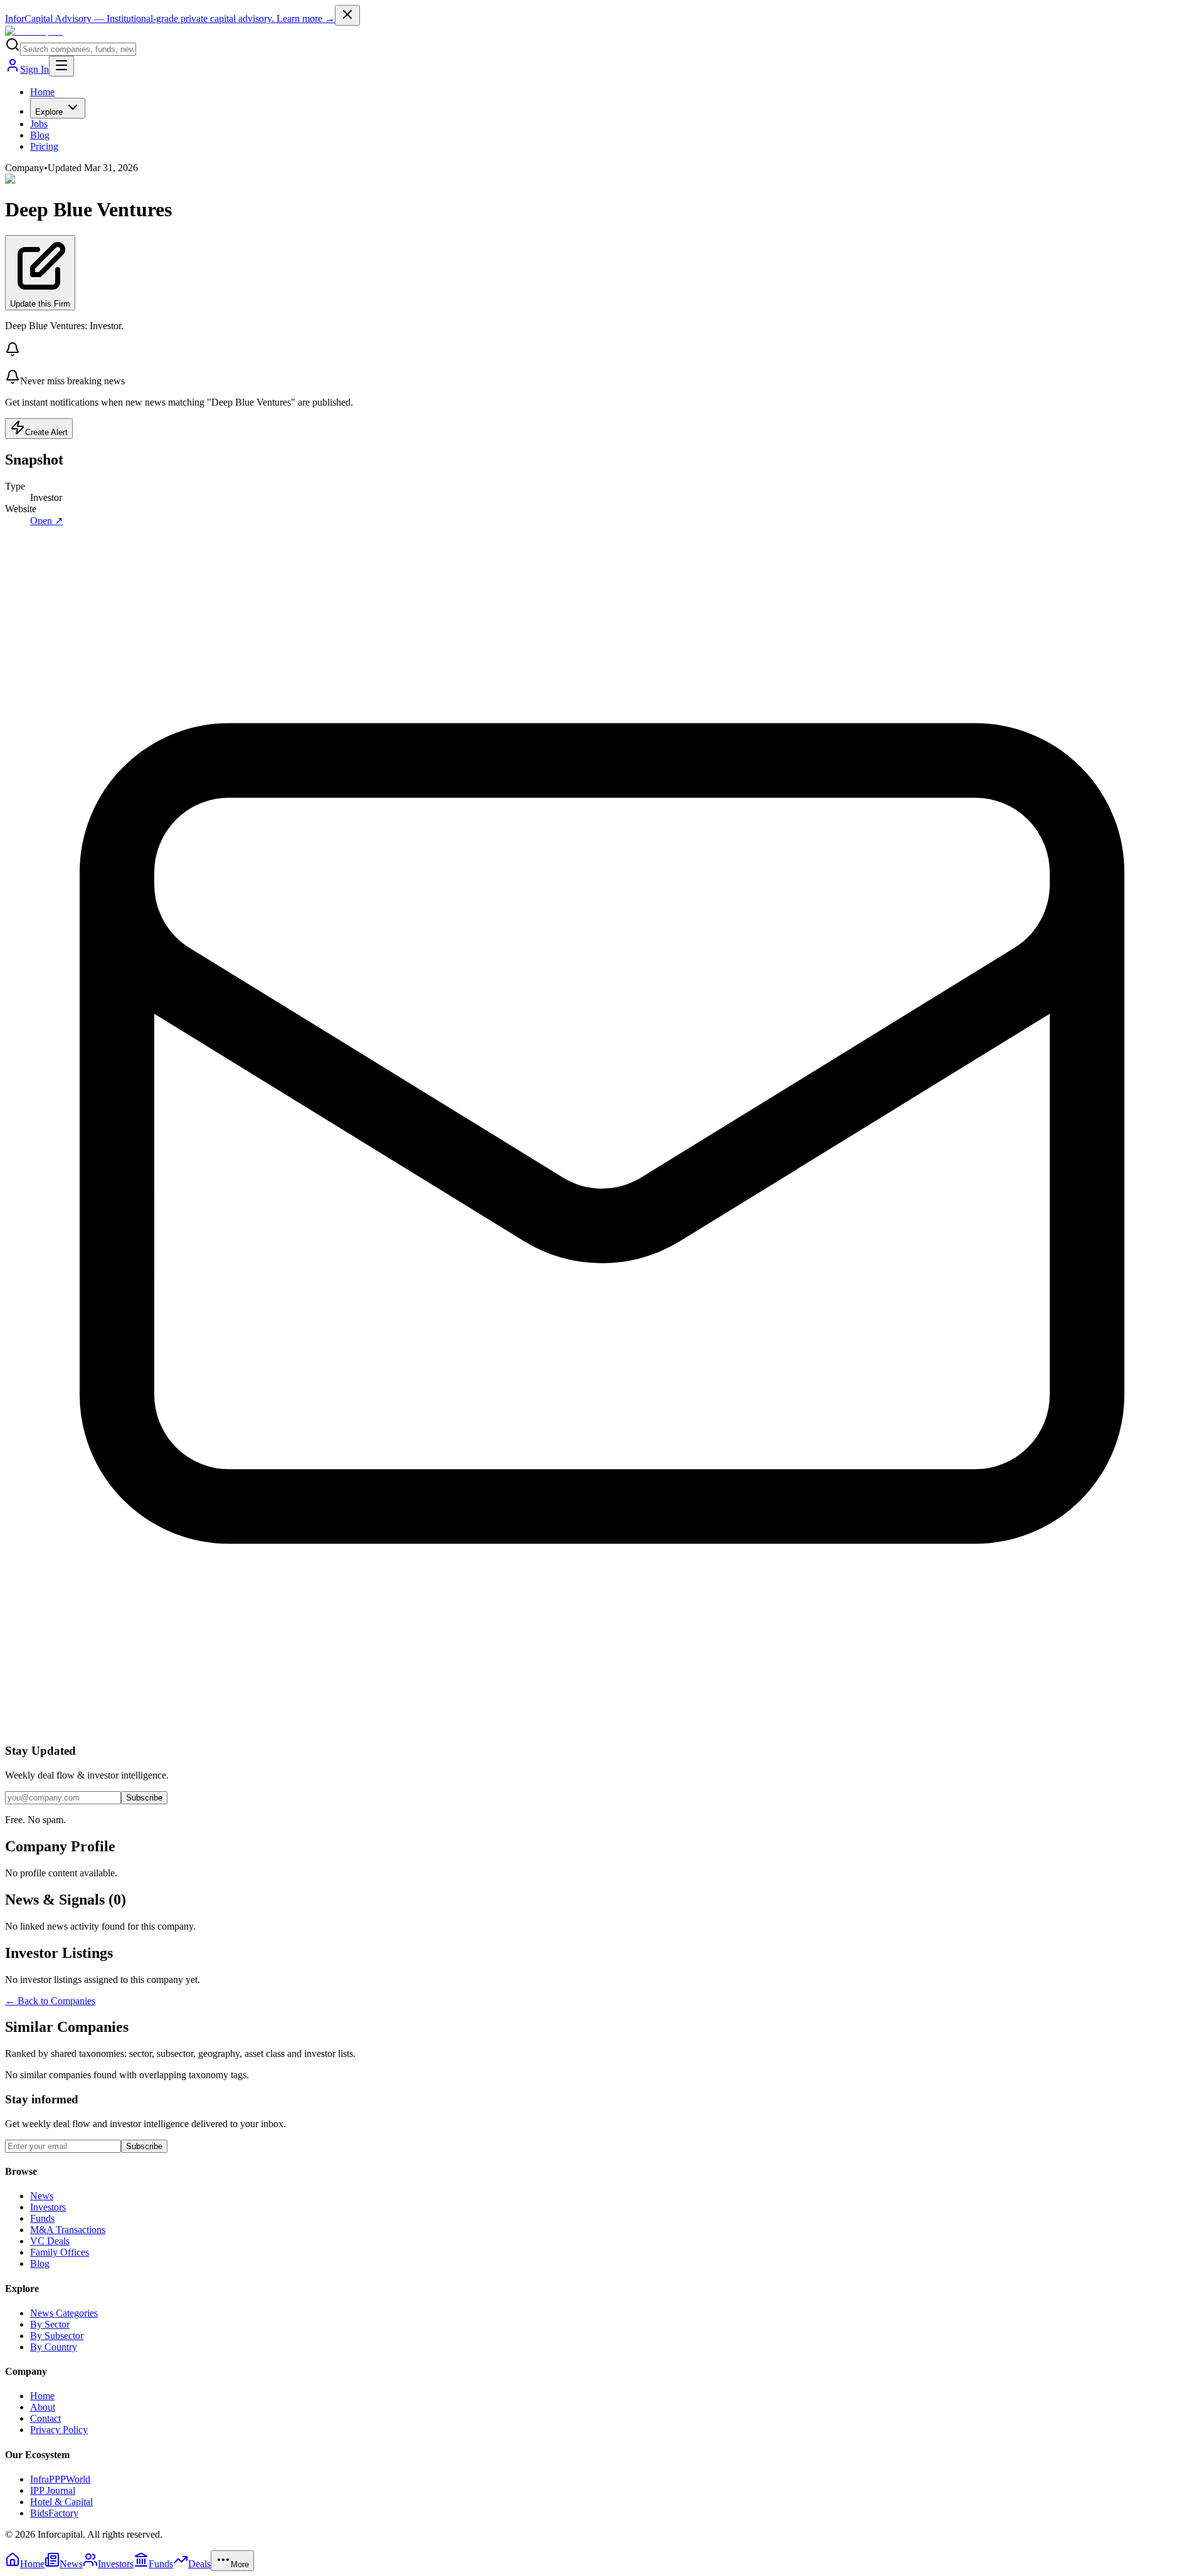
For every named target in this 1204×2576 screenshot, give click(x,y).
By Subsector (57, 2336)
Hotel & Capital (61, 2502)
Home (42, 92)
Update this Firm (40, 304)
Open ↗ (46, 521)
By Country (54, 2347)
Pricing (44, 146)
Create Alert (46, 432)
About (43, 2407)
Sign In (34, 69)
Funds (42, 2218)
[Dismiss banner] (347, 15)
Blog (40, 135)
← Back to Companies (50, 2001)
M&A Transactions (68, 2230)
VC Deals (50, 2241)
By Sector (50, 2324)
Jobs (39, 124)
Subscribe (144, 1798)
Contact (45, 2418)
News (42, 2196)
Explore (49, 112)
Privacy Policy (59, 2430)
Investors (48, 2207)
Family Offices (60, 2252)
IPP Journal (53, 2490)
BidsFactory (54, 2513)
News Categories (64, 2313)
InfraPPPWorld (60, 2479)
